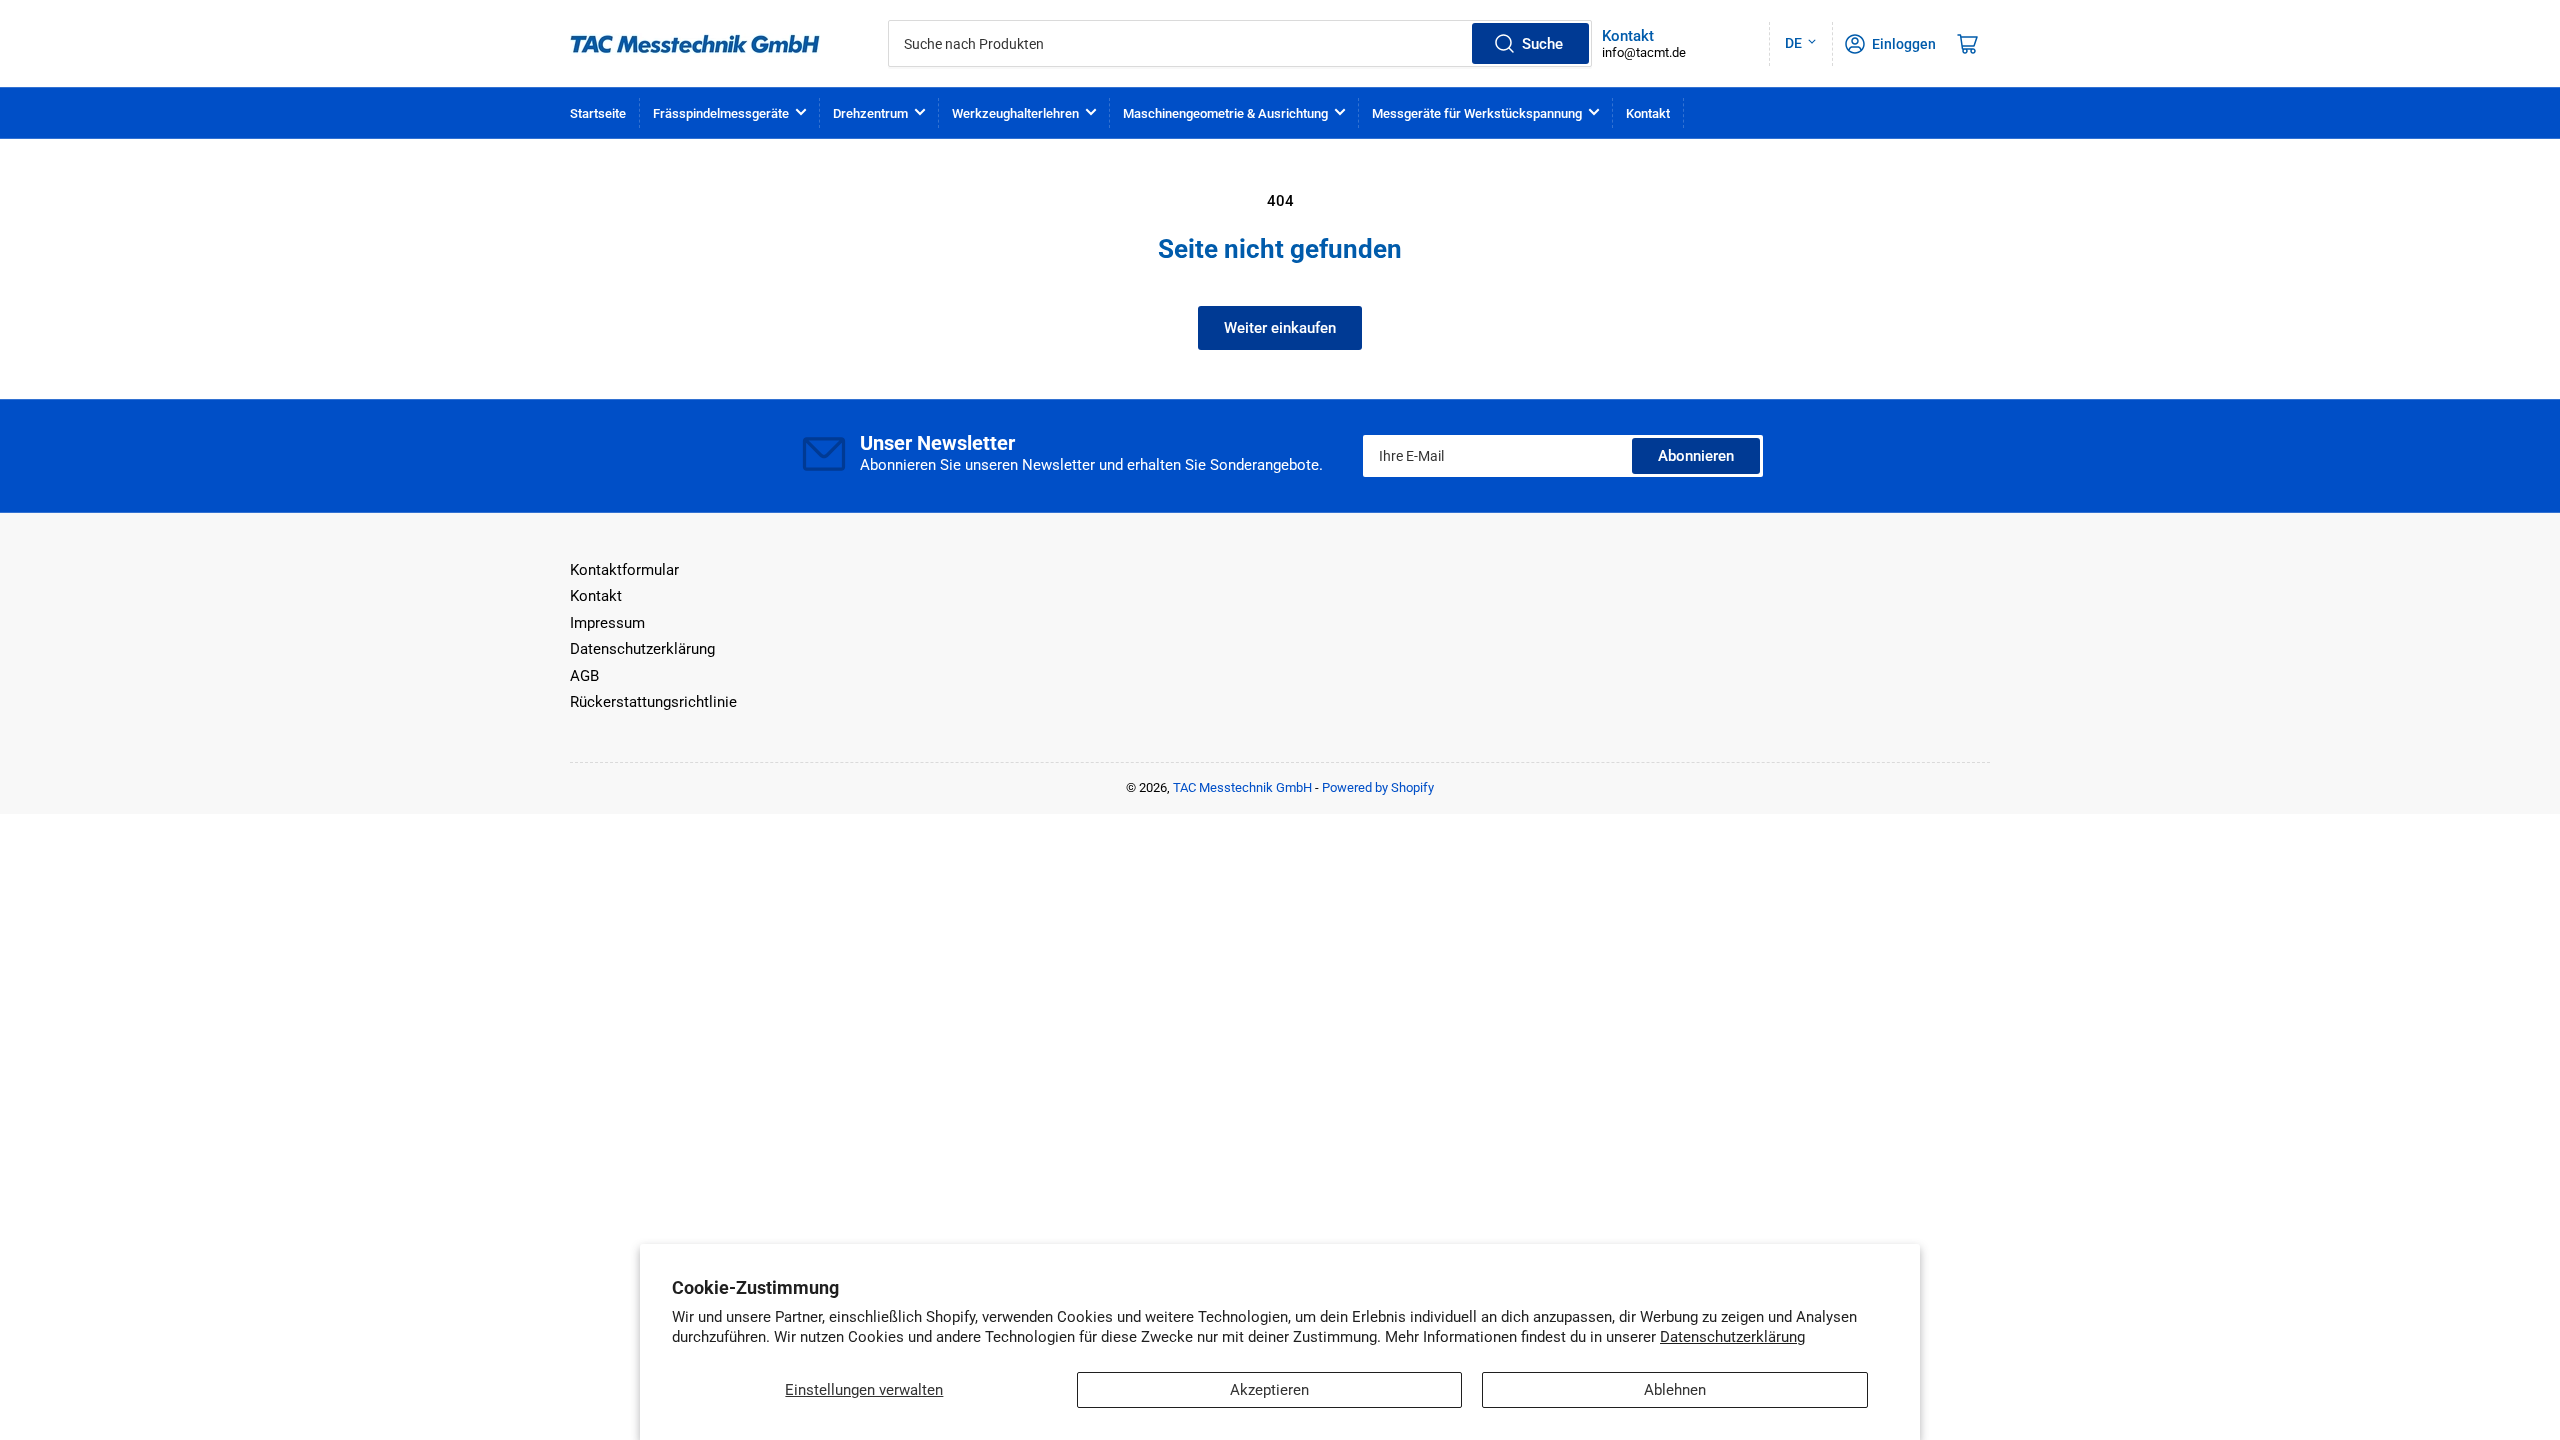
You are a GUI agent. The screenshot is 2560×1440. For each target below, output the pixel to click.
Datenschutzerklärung (1732, 1337)
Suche (1542, 44)
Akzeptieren (1269, 1390)
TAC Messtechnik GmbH (1242, 787)
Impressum (607, 623)
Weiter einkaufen (1280, 328)
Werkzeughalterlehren (1015, 113)
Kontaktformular (624, 570)
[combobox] (1240, 43)
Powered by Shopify (1378, 787)
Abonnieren (1696, 456)
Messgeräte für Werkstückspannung (1477, 113)
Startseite (598, 113)
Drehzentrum (870, 113)
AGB (584, 676)
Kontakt (1648, 113)
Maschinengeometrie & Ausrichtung (1225, 113)
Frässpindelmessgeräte (721, 113)
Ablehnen (1675, 1390)
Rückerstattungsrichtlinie (653, 702)
